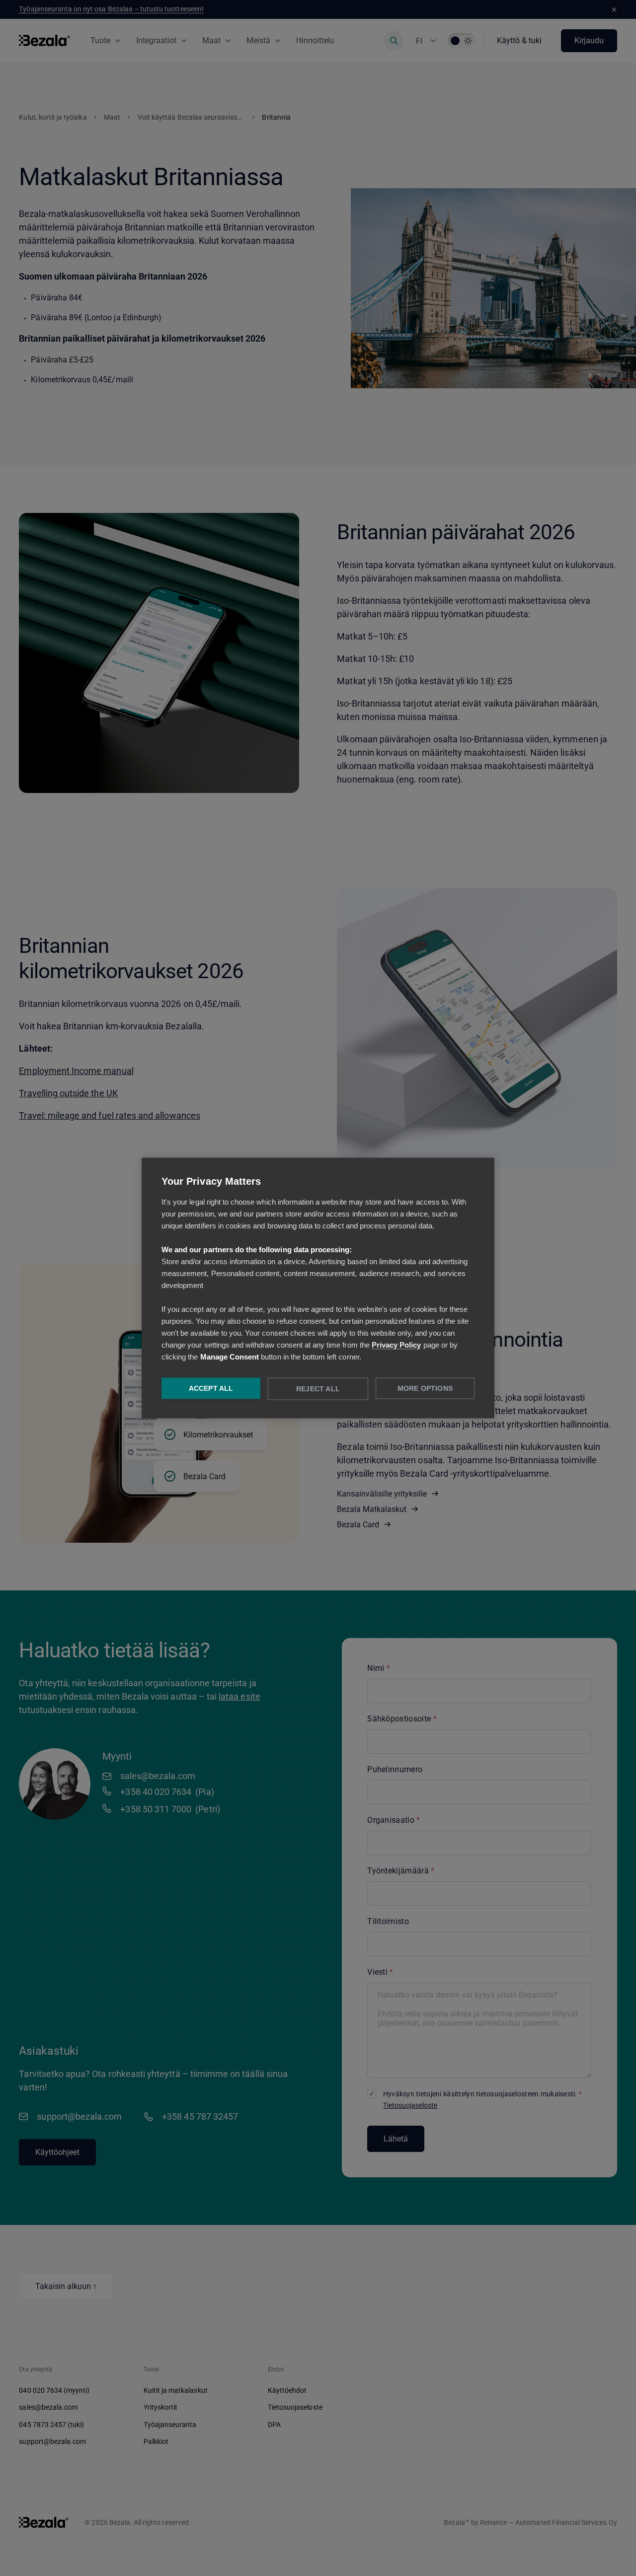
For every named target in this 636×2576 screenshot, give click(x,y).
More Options (425, 1389)
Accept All (211, 1389)
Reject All (318, 1389)
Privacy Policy (397, 1345)
